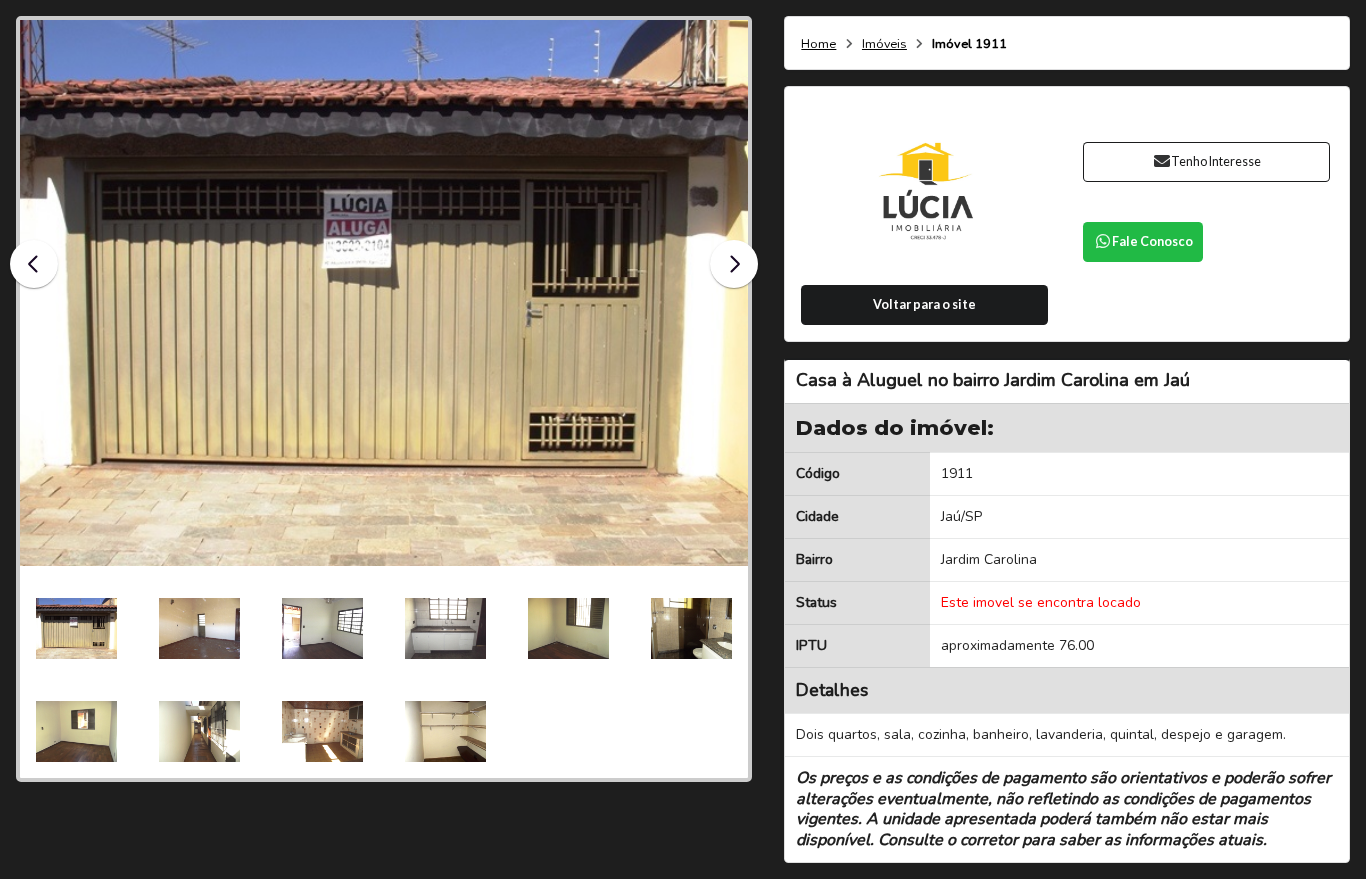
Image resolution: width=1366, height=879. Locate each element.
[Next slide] (734, 264)
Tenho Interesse (1216, 161)
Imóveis (884, 44)
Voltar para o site (924, 304)
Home (818, 44)
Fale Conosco (1152, 241)
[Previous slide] (34, 264)
